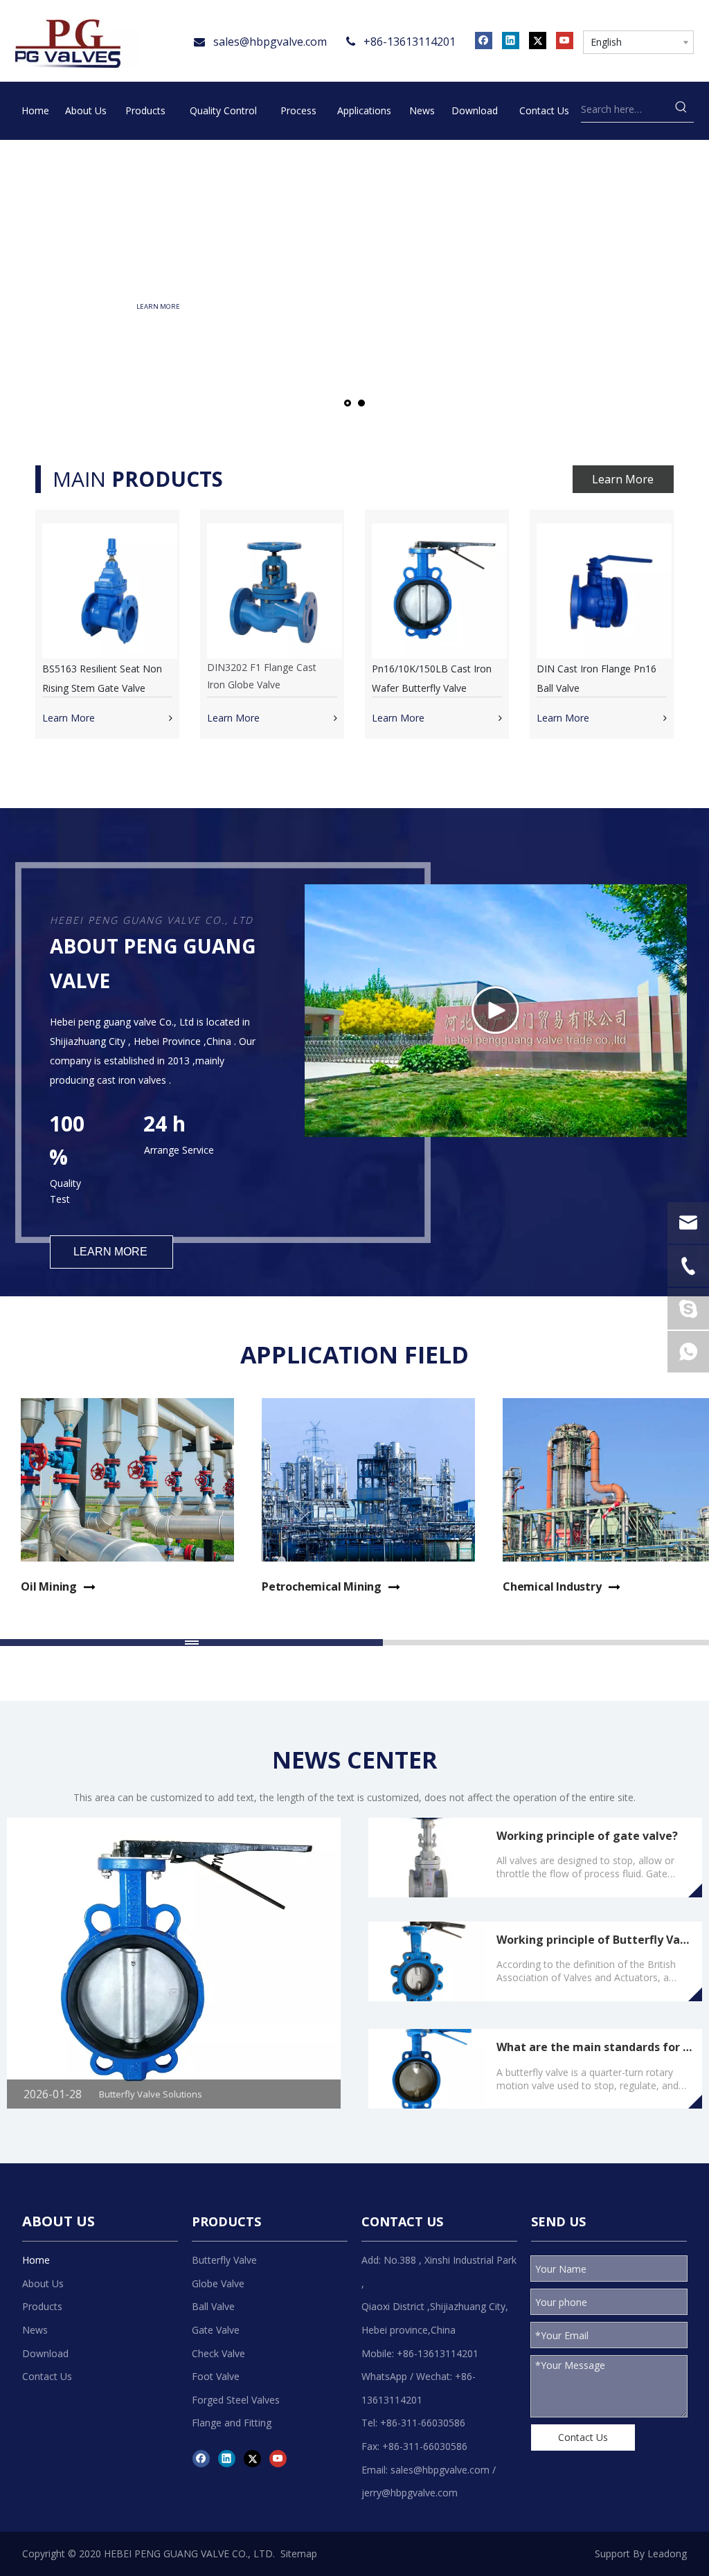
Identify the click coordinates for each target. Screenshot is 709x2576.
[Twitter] (538, 40)
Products (42, 2306)
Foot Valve (216, 2376)
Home (36, 2260)
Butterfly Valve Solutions (151, 2094)
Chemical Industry (552, 1586)
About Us (43, 2283)
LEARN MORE (187, 306)
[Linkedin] (511, 40)
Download (45, 2353)
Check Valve (218, 2353)
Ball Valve (213, 2306)
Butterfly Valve (224, 2260)
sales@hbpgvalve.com (270, 42)
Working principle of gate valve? (587, 1836)
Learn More (623, 479)
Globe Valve (218, 2283)
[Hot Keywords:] (681, 109)
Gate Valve (216, 2330)
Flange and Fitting (232, 2423)
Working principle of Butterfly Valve (596, 1940)
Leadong (667, 2553)
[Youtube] (565, 40)
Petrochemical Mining (322, 1586)
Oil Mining (49, 1586)
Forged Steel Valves (236, 2400)
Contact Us (47, 2376)
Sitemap (299, 2553)
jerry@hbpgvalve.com (410, 2493)
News (35, 2330)
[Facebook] (484, 40)
